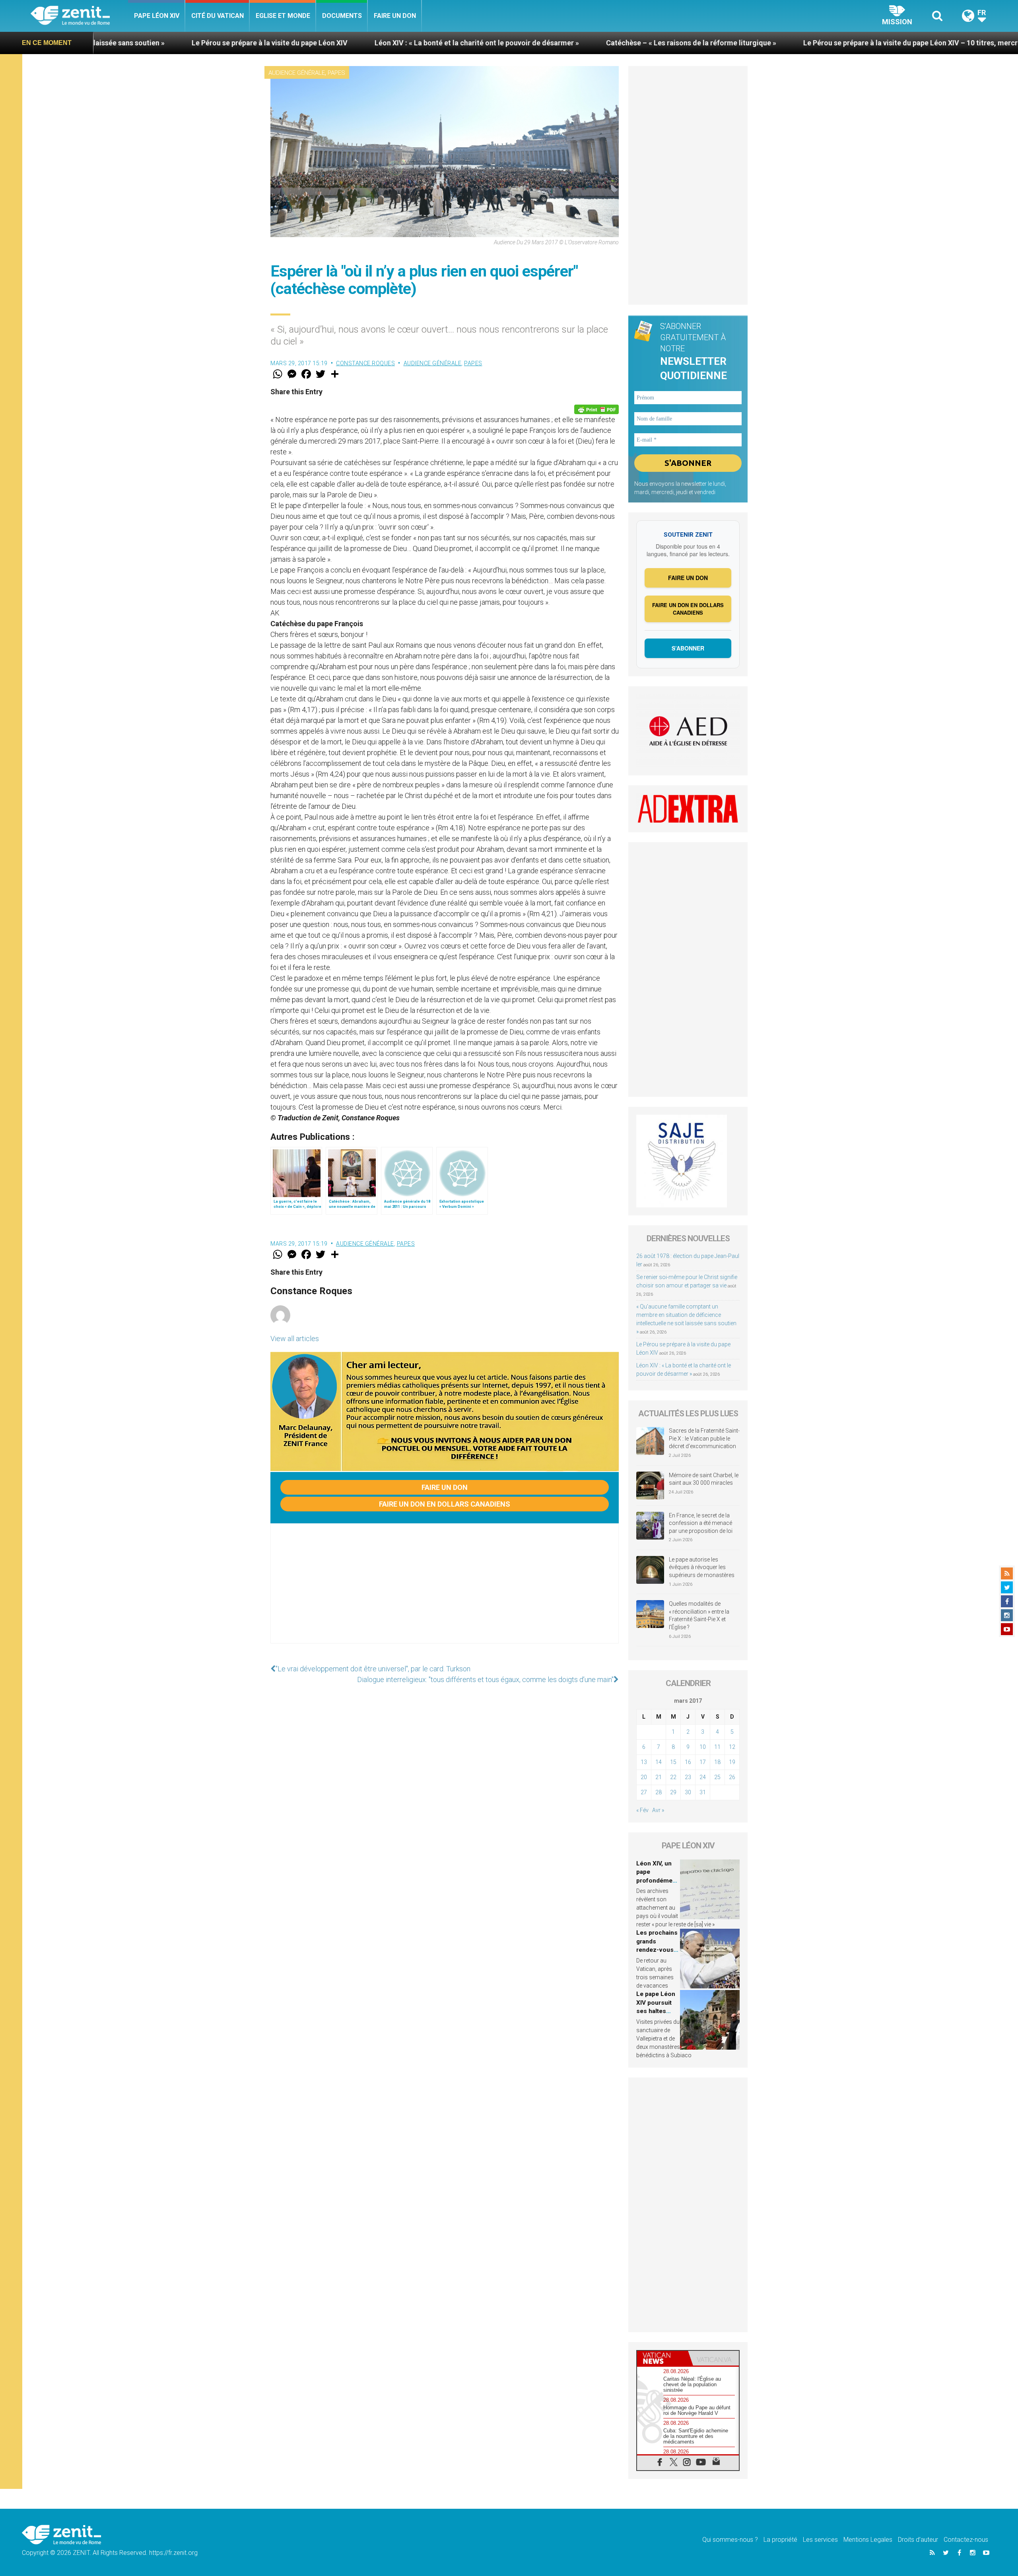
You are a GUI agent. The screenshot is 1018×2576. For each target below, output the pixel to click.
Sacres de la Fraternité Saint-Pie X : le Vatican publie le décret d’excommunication (704, 1438)
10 (703, 1747)
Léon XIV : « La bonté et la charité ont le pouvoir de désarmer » (262, 43)
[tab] (662, 2358)
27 (644, 1792)
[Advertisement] (445, 1591)
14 (659, 1762)
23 (688, 1777)
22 (673, 1777)
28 (659, 1792)
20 (644, 1777)
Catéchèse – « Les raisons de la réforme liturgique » (476, 43)
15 (673, 1762)
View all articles (295, 1339)
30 (688, 1792)
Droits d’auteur (918, 2540)
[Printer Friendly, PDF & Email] (596, 409)
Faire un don (395, 16)
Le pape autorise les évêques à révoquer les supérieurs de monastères (702, 1567)
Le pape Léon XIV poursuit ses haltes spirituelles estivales (656, 2011)
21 (659, 1777)
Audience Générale (297, 73)
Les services (820, 2540)
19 (732, 1762)
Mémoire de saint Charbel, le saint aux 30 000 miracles (704, 1479)
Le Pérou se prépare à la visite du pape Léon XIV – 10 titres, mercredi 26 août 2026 (723, 43)
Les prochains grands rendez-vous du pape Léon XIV (657, 1950)
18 (717, 1762)
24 (703, 1777)
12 (732, 1747)
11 (717, 1747)
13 (644, 1762)
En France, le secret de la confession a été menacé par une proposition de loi (701, 1523)
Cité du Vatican (218, 16)
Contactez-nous (966, 2540)
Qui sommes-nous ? (730, 2540)
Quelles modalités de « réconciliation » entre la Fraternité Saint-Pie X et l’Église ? (699, 1615)
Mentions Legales (868, 2540)
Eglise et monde (283, 16)
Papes (336, 73)
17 (703, 1762)
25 (717, 1777)
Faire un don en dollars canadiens (445, 1504)
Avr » (658, 1810)
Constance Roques (365, 363)
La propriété (780, 2540)
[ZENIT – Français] (79, 16)
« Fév (642, 1810)
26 (732, 1777)
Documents (342, 16)
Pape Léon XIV (157, 16)
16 (688, 1762)
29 (673, 1792)
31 (703, 1792)
